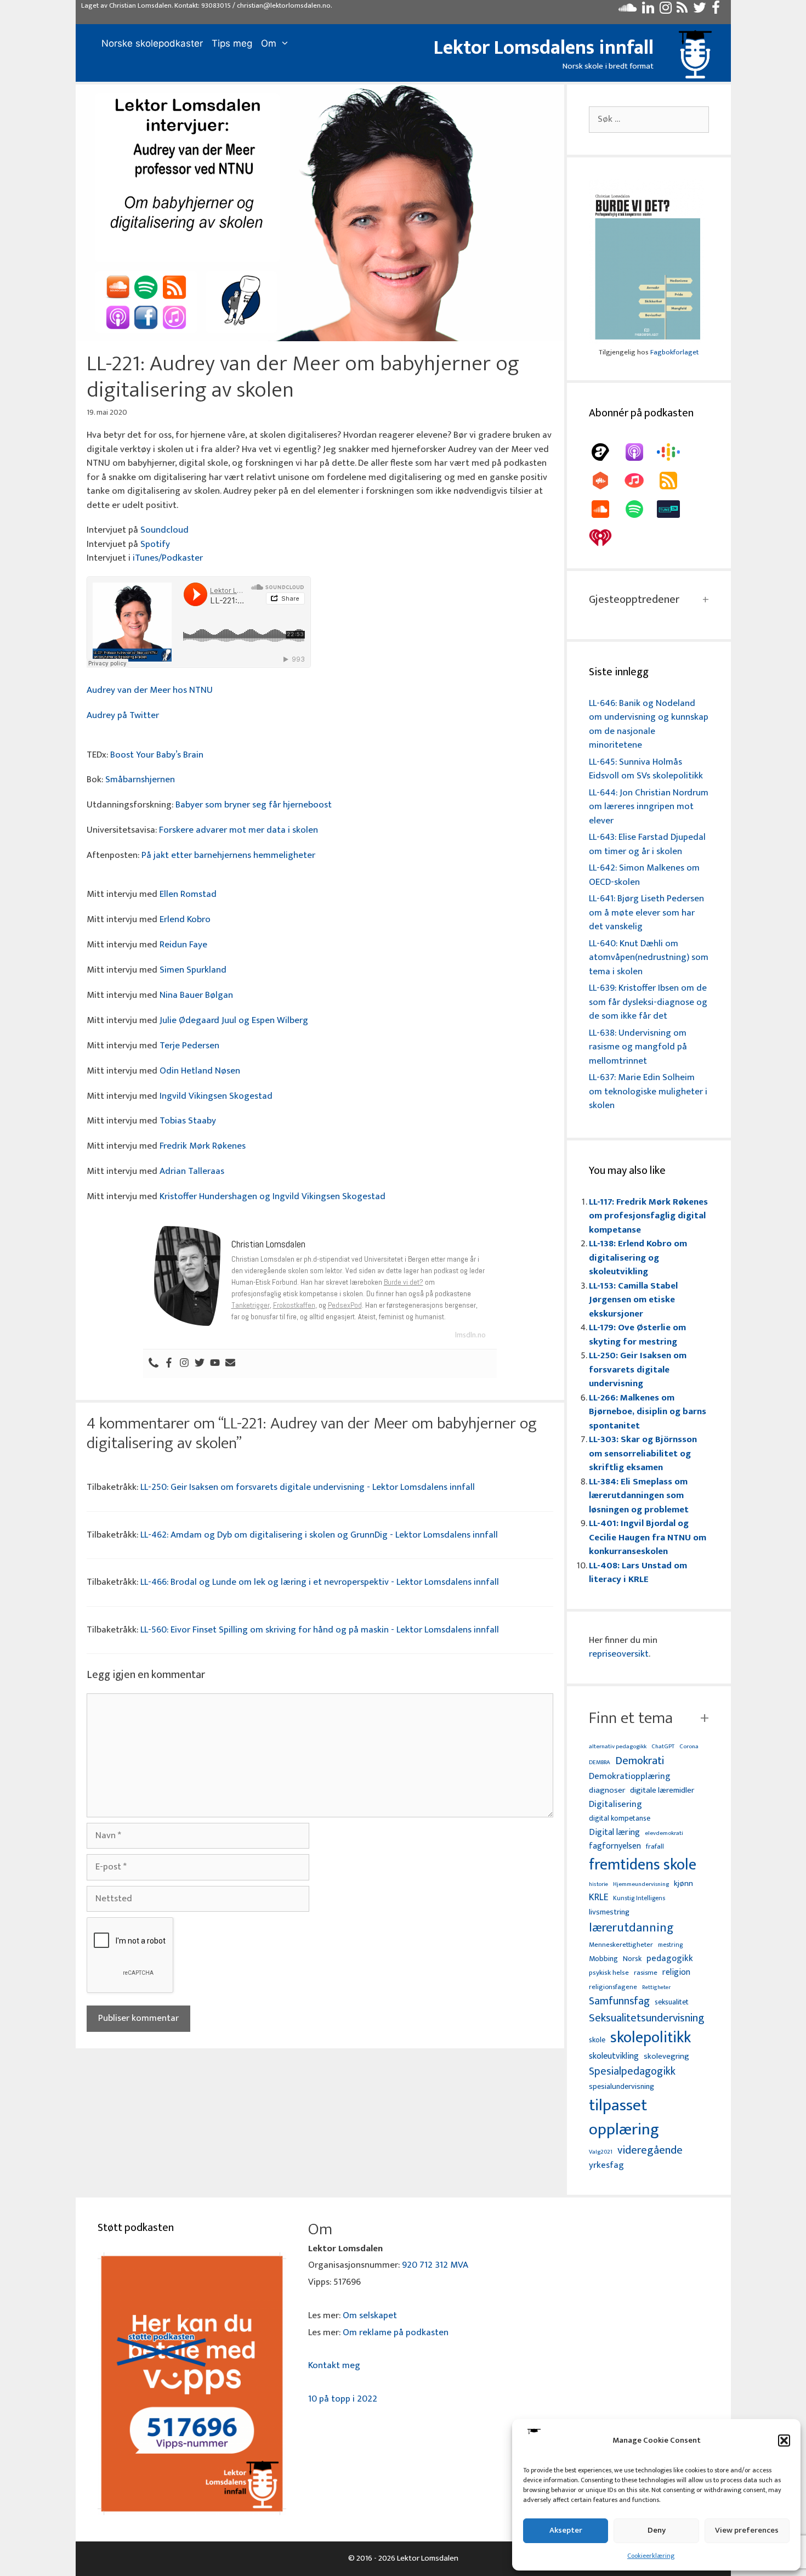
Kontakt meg (334, 2365)
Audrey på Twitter (123, 715)
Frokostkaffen (294, 1305)
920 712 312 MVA (435, 2265)
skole (597, 2040)
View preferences (747, 2530)
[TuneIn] (674, 509)
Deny (657, 2530)
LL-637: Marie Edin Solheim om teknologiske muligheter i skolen (648, 1091)
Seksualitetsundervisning (646, 2018)
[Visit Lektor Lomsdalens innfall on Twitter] (700, 10)
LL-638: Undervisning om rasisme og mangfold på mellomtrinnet (638, 1047)
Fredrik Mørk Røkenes (203, 1146)
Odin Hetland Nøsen (200, 1071)
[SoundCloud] (606, 509)
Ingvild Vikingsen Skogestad (216, 1096)
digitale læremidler (662, 1790)
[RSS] (674, 481)
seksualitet (672, 2002)
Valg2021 (601, 2152)
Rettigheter (656, 1987)
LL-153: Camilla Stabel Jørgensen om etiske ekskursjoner (633, 1300)
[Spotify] (640, 509)
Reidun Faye (183, 945)
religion (676, 1972)
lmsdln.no (470, 1335)
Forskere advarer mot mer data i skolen (239, 830)
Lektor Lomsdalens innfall (544, 48)
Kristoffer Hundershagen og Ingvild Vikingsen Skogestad (273, 1196)
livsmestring (609, 1913)
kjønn (683, 1884)
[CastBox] (606, 481)
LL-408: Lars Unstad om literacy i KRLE (638, 1573)
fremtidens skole (643, 1865)
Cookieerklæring (651, 2556)
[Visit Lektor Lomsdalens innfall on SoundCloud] (628, 10)
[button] (784, 2441)
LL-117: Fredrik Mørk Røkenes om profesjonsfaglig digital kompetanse (648, 1216)
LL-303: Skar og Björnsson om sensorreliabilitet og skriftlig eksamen (643, 1453)
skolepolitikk (651, 2038)
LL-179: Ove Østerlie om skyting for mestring (637, 1335)
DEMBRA (600, 1763)
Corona (689, 1747)
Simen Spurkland (193, 970)
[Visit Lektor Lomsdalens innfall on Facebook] (716, 10)
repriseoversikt (619, 1654)
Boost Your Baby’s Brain (157, 755)
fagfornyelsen (615, 1846)
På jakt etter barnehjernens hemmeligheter (228, 855)
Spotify (155, 544)
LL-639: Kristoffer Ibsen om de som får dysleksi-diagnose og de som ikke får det (648, 1002)
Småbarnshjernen (140, 779)
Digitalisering (615, 1804)
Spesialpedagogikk (632, 2072)
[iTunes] (640, 481)
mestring (670, 1945)
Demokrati (640, 1761)
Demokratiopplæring (630, 1776)
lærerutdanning (631, 1928)
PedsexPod (345, 1305)
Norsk (632, 1959)
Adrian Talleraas (192, 1171)
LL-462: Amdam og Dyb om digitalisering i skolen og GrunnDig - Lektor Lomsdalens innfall (319, 1535)
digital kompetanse (620, 1819)
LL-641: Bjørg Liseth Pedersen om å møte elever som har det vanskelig (646, 913)
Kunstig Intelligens (639, 1899)
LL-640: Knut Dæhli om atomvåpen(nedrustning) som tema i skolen (649, 957)
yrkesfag (606, 2165)
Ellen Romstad (188, 894)
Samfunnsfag (619, 2002)
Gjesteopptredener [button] (634, 600)
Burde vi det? (404, 1282)
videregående (650, 2151)
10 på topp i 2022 (343, 2399)
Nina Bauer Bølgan (196, 995)
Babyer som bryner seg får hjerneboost (254, 805)
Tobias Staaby (188, 1121)
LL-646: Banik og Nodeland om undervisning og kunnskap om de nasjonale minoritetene (649, 724)
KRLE (598, 1898)
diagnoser (607, 1790)
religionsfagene (613, 1988)
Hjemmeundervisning (641, 1885)
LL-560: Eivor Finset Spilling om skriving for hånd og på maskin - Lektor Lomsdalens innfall (320, 1630)
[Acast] (606, 452)
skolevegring (666, 2057)
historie (598, 1884)
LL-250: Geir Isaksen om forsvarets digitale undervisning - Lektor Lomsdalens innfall (308, 1487)
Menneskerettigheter (621, 1945)
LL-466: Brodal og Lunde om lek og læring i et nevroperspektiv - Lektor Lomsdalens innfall (320, 1582)
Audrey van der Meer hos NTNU (150, 690)
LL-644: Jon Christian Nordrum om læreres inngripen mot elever (649, 807)
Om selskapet (370, 2315)
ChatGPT (663, 1747)
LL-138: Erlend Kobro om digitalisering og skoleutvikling (638, 1258)
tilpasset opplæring (624, 2118)
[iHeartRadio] (606, 538)
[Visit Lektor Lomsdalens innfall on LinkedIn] (648, 10)
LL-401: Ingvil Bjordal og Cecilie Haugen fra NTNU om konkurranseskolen (648, 1537)
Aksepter (566, 2530)
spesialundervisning (621, 2087)
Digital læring (614, 1833)
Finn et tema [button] (631, 1718)
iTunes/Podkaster (168, 558)
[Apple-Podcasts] (640, 452)
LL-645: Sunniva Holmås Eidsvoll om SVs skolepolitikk (646, 769)
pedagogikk (670, 1959)
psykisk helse (609, 1973)
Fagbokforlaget (674, 352)
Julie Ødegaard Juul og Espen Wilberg (234, 1020)
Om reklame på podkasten (396, 2332)
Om (269, 43)
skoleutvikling (614, 2057)
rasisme (646, 1973)
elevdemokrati (664, 1834)
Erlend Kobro (185, 919)
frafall (655, 1847)
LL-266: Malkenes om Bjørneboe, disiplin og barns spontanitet (648, 1412)
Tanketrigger (251, 1305)
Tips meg (232, 43)
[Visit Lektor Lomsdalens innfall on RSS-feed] (682, 10)
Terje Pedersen (189, 1046)
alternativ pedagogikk (618, 1747)
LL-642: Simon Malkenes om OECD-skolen (644, 875)
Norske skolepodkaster (152, 43)
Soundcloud (164, 530)
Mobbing (603, 1959)
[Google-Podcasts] (674, 452)
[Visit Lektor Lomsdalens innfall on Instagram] (666, 10)
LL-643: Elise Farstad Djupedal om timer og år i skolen (647, 844)
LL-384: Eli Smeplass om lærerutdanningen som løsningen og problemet (639, 1496)
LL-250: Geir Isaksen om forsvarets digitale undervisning (638, 1369)
